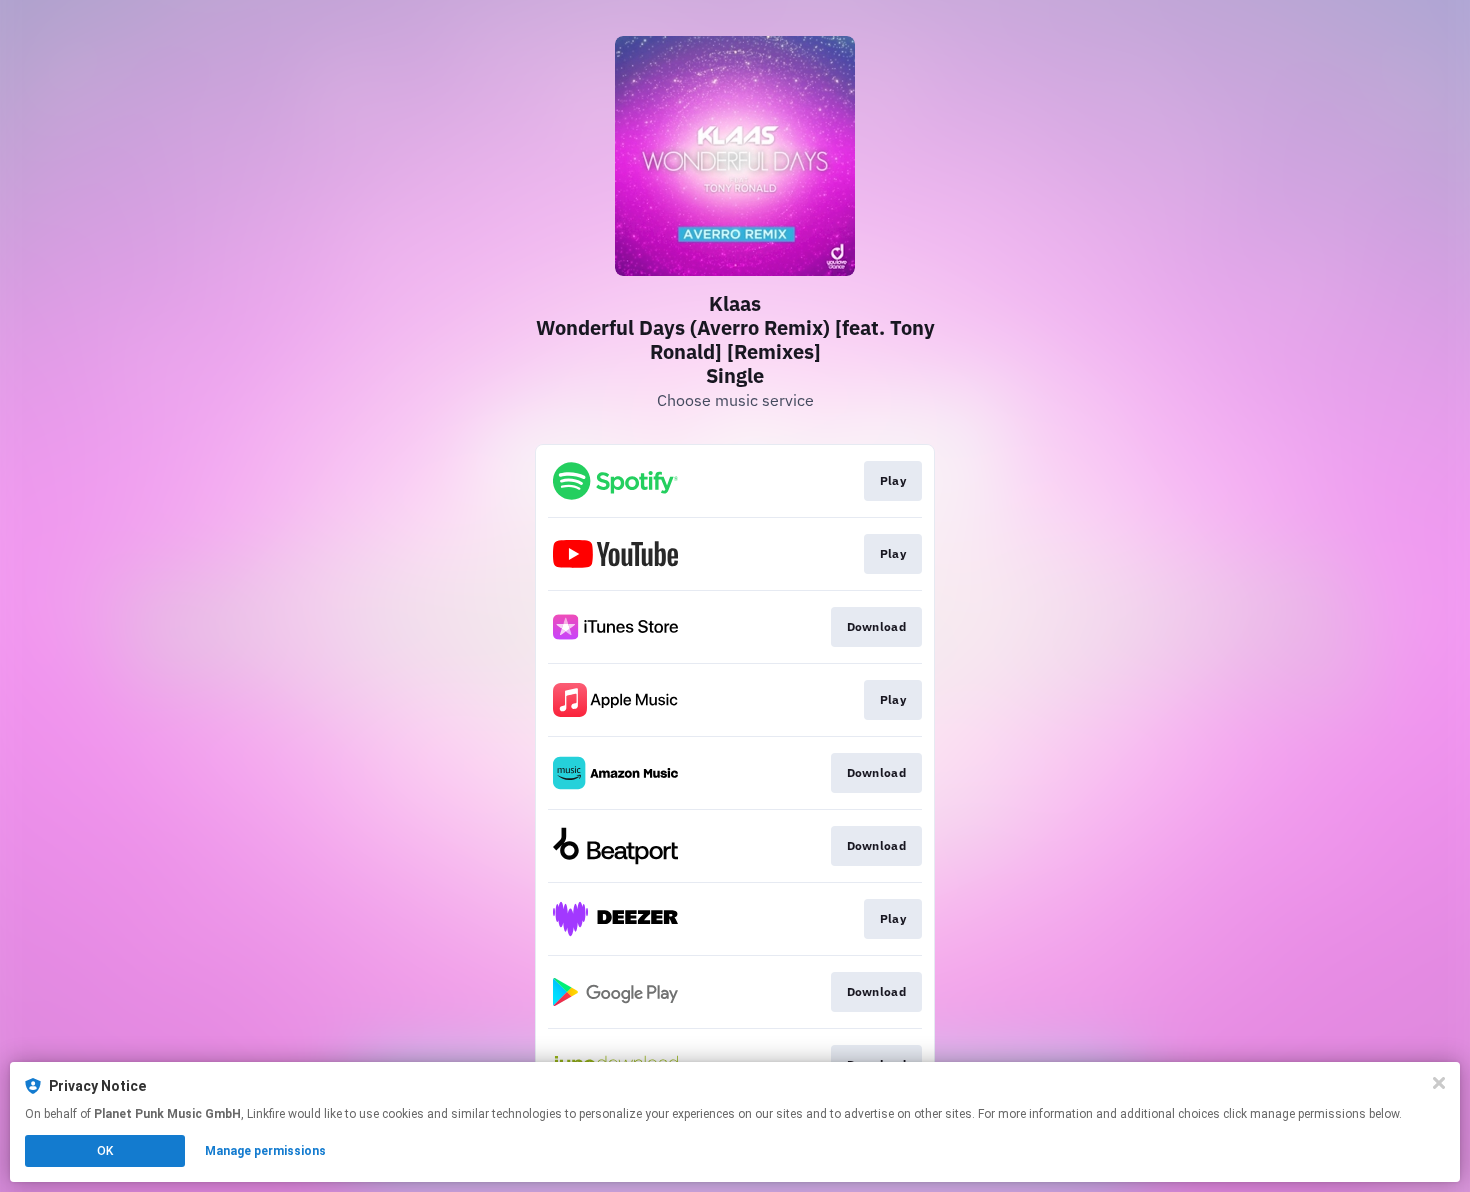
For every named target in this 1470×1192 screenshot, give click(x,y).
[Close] (1439, 1083)
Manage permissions (265, 1151)
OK (105, 1151)
